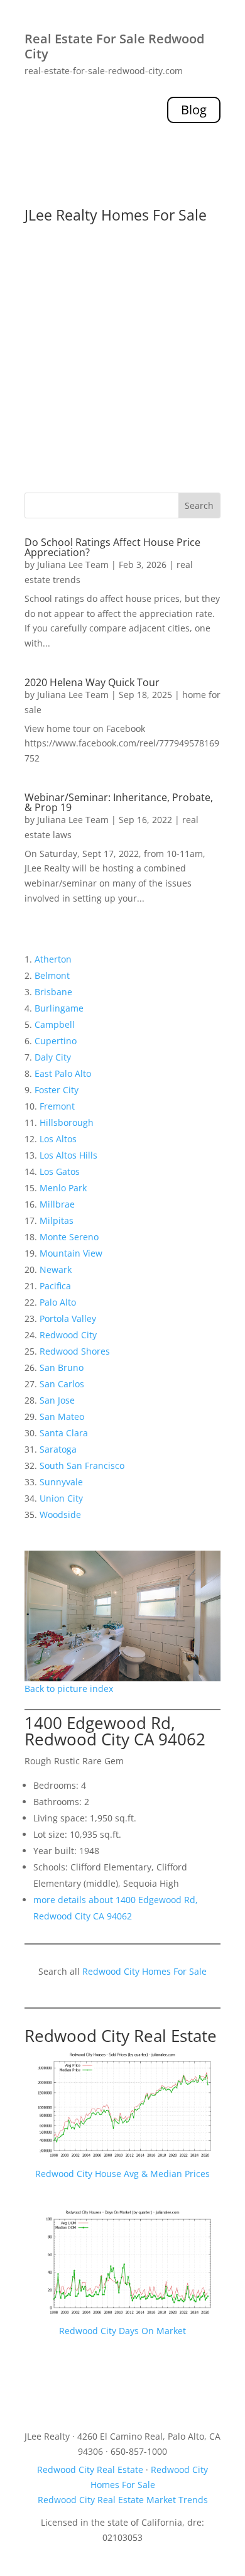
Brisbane (53, 992)
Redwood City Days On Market (122, 2331)
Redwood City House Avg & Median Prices (122, 2174)
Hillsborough (67, 1122)
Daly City (53, 1057)
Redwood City (68, 1335)
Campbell (55, 1024)
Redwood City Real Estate (121, 2036)
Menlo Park (63, 1188)
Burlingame (59, 1008)
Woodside (60, 1514)
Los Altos (58, 1139)
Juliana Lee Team (73, 565)
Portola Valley (68, 1318)
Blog (194, 110)
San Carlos (62, 1384)
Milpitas (57, 1220)
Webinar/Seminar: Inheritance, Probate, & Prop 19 (119, 802)
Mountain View (71, 1253)
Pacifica (55, 1286)
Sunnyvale (61, 1482)
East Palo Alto (63, 1073)
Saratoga (58, 1449)
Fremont (57, 1106)
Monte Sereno (69, 1237)
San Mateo (62, 1416)
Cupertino (56, 1041)
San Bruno (62, 1367)
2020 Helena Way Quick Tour (92, 682)
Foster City (57, 1090)
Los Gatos (60, 1171)
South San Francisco (82, 1465)
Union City (61, 1498)
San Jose (57, 1400)
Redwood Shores (75, 1351)
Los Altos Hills (68, 1155)
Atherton (53, 959)
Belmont (52, 975)
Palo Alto (58, 1302)
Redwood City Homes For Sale (144, 1971)
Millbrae (57, 1204)
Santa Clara (64, 1433)
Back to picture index (69, 1689)
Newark (56, 1269)
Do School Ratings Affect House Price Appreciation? (112, 547)
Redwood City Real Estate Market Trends (123, 2500)
